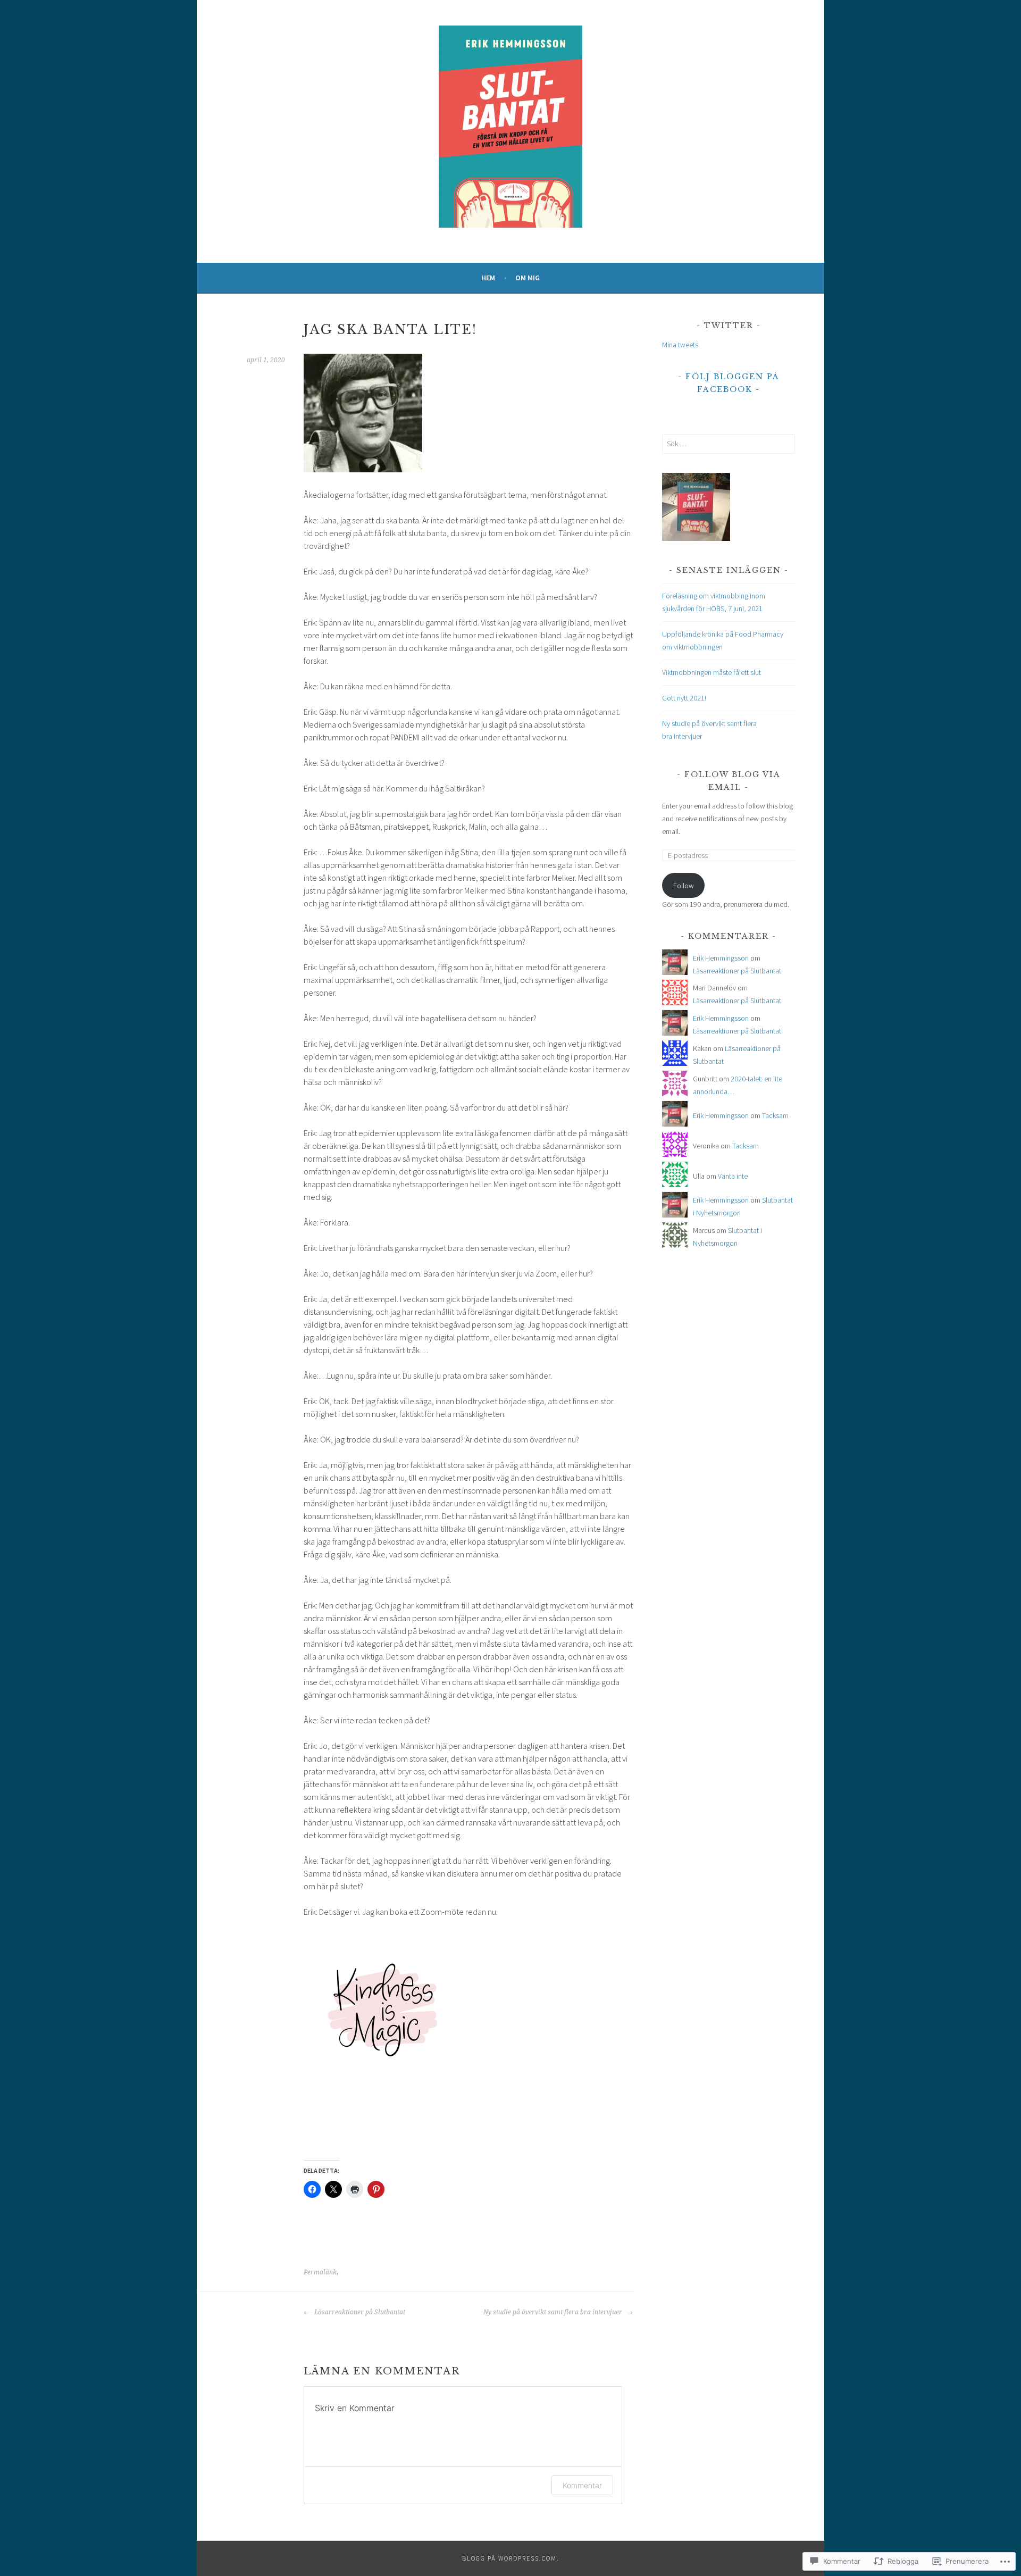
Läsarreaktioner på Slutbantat (359, 2312)
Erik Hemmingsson (721, 958)
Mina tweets (680, 345)
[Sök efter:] (729, 444)
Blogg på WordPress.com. (511, 2558)
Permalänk (320, 2272)
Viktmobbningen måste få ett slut (712, 672)
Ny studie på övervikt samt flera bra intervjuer (554, 2312)
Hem (488, 278)
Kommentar (582, 2485)
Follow (684, 886)
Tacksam (775, 1115)
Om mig (528, 278)
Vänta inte (733, 1176)
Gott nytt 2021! (684, 698)
